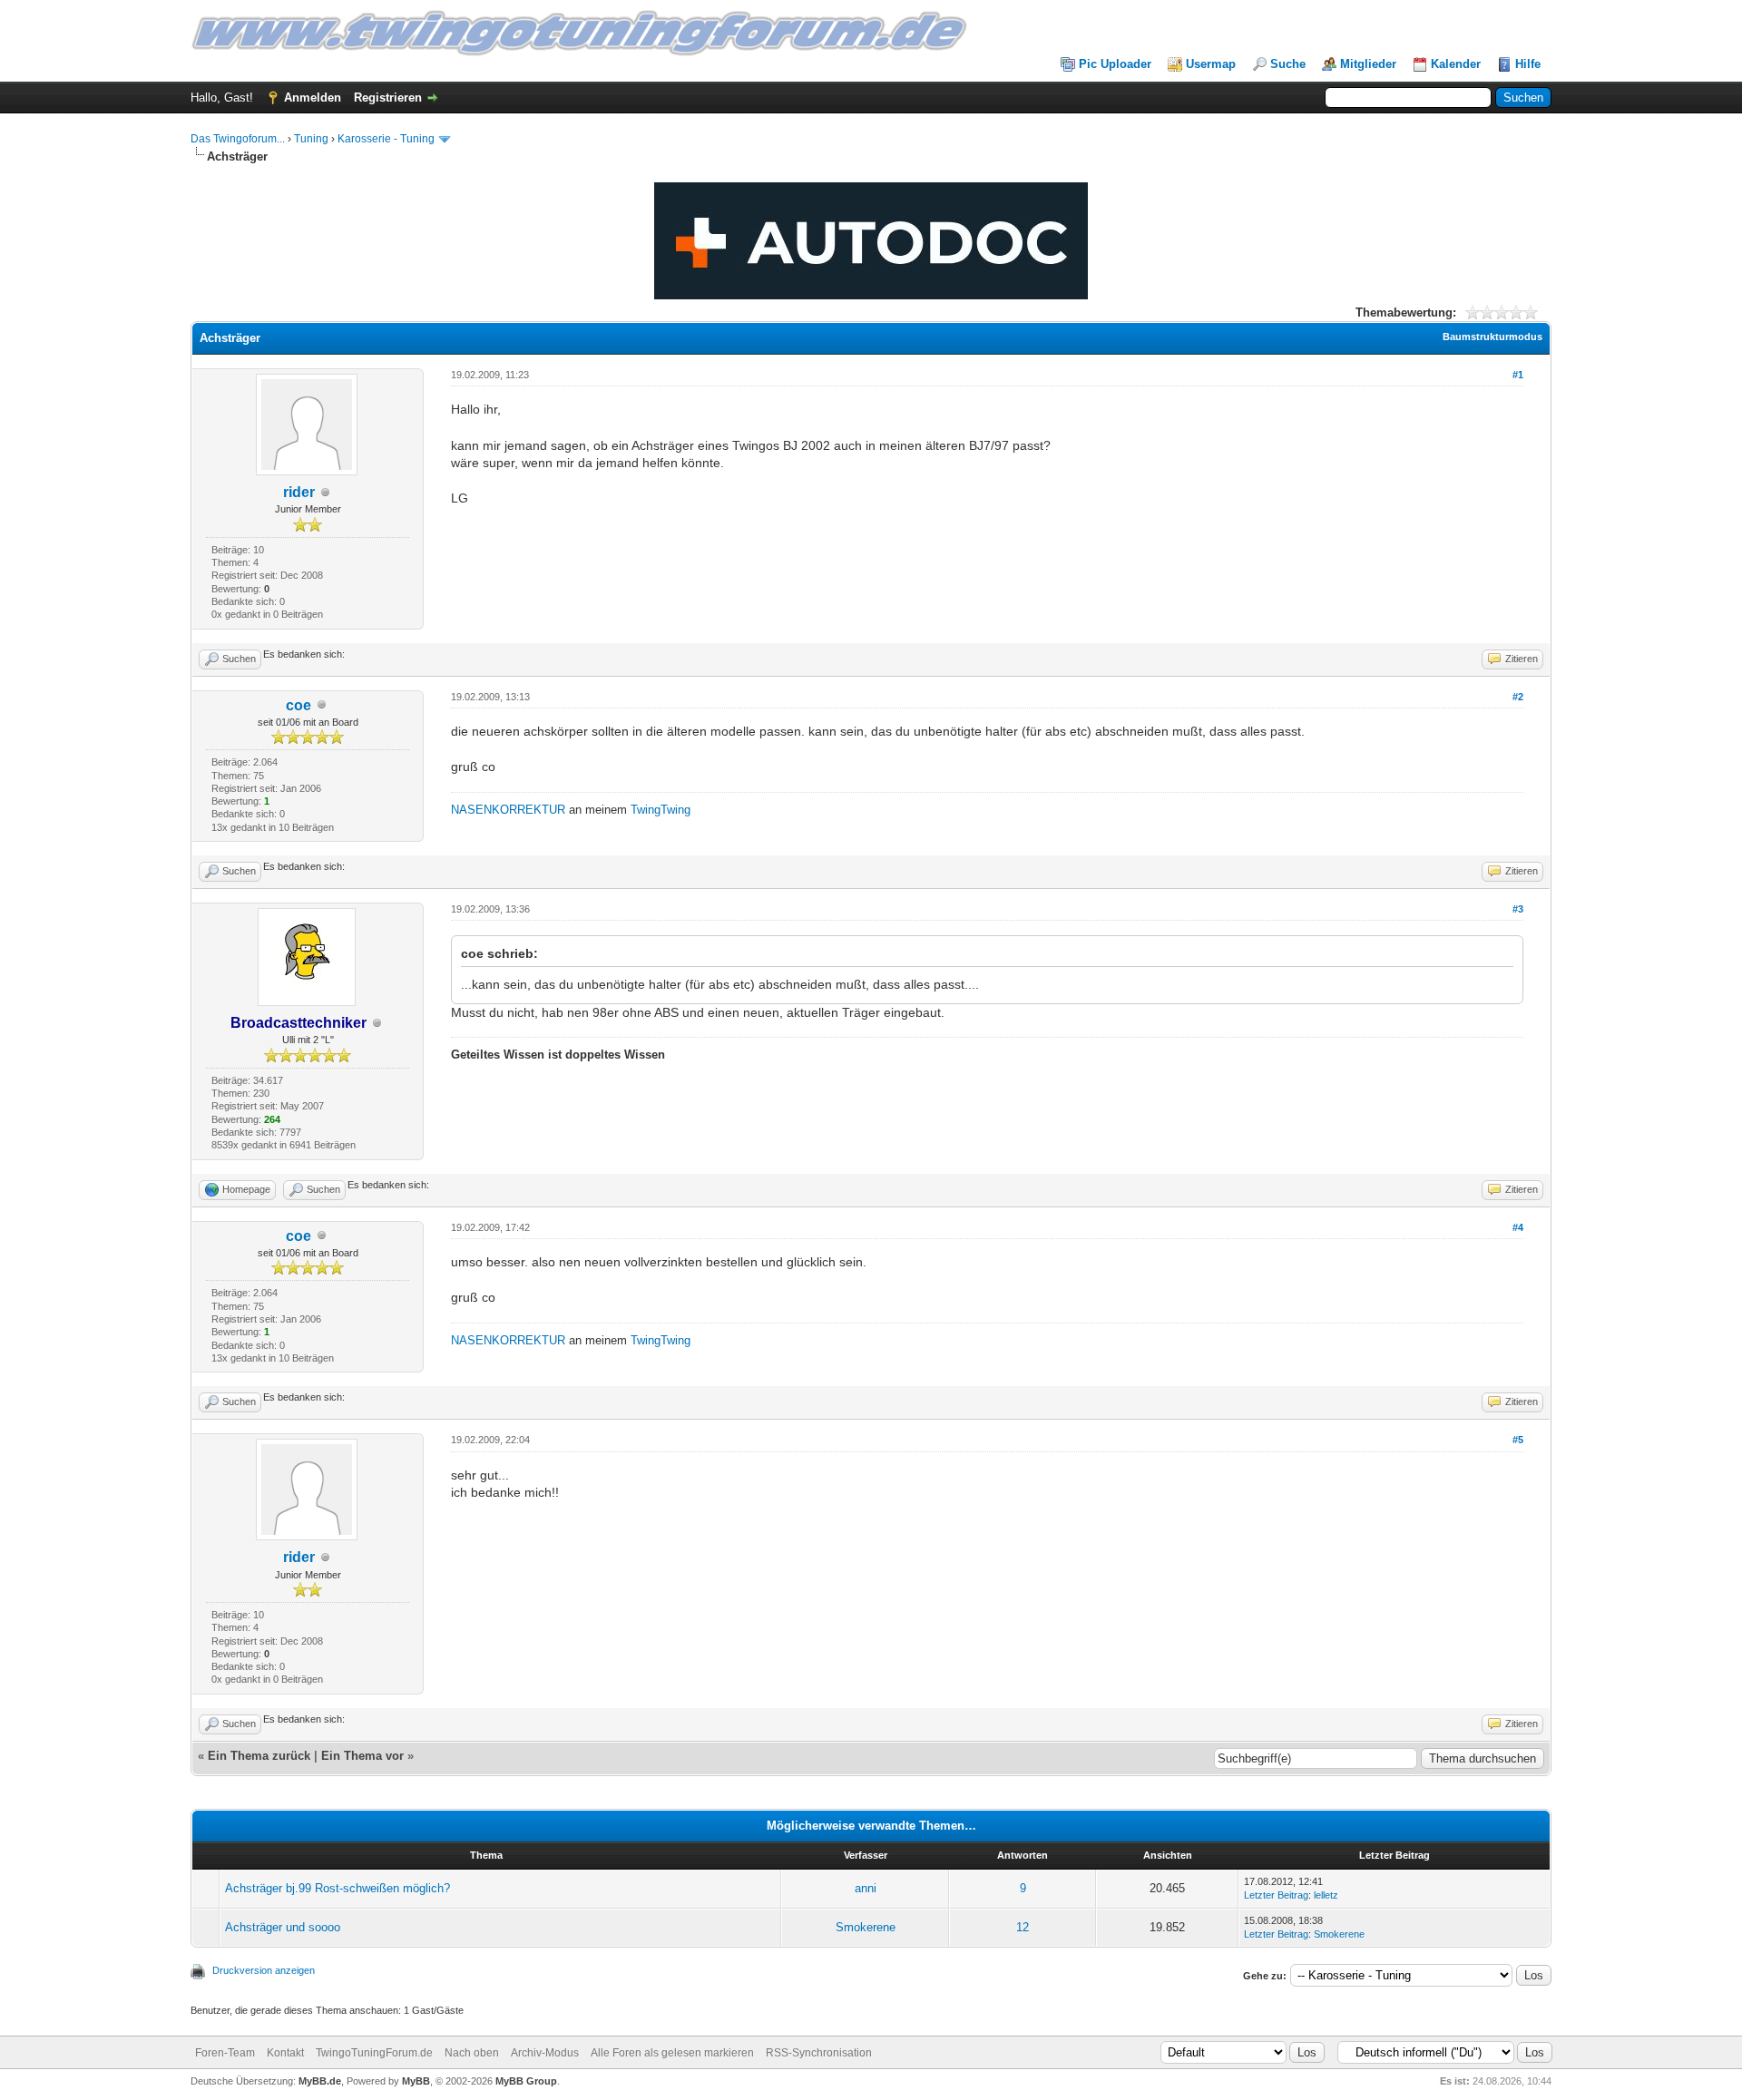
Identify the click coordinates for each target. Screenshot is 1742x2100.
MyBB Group (526, 2081)
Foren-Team (225, 2053)
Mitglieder (1368, 64)
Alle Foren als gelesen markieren (672, 2053)
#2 (1518, 697)
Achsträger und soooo (283, 1927)
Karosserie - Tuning (386, 139)
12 (1023, 1927)
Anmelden (313, 98)
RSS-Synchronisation (819, 2053)
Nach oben (472, 2053)
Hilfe (1528, 64)
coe (298, 705)
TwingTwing (661, 810)
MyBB (416, 2081)
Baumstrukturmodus (1492, 337)
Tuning (311, 139)
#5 (1518, 1440)
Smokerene (866, 1927)
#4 (1518, 1227)
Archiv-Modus (545, 2053)
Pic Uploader (1115, 64)
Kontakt (285, 2053)
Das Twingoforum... (238, 139)
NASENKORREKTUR (508, 810)
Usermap (1211, 64)
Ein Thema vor (362, 1756)
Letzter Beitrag (1276, 1895)
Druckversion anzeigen (264, 1970)
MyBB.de (320, 2081)
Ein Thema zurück (259, 1756)
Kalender (1456, 64)
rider (299, 492)
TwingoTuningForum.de (374, 2053)
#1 (1518, 375)
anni (866, 1888)
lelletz (1326, 1895)
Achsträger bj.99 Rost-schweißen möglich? (338, 1888)
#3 (1518, 909)
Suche (1288, 64)
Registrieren (388, 98)
